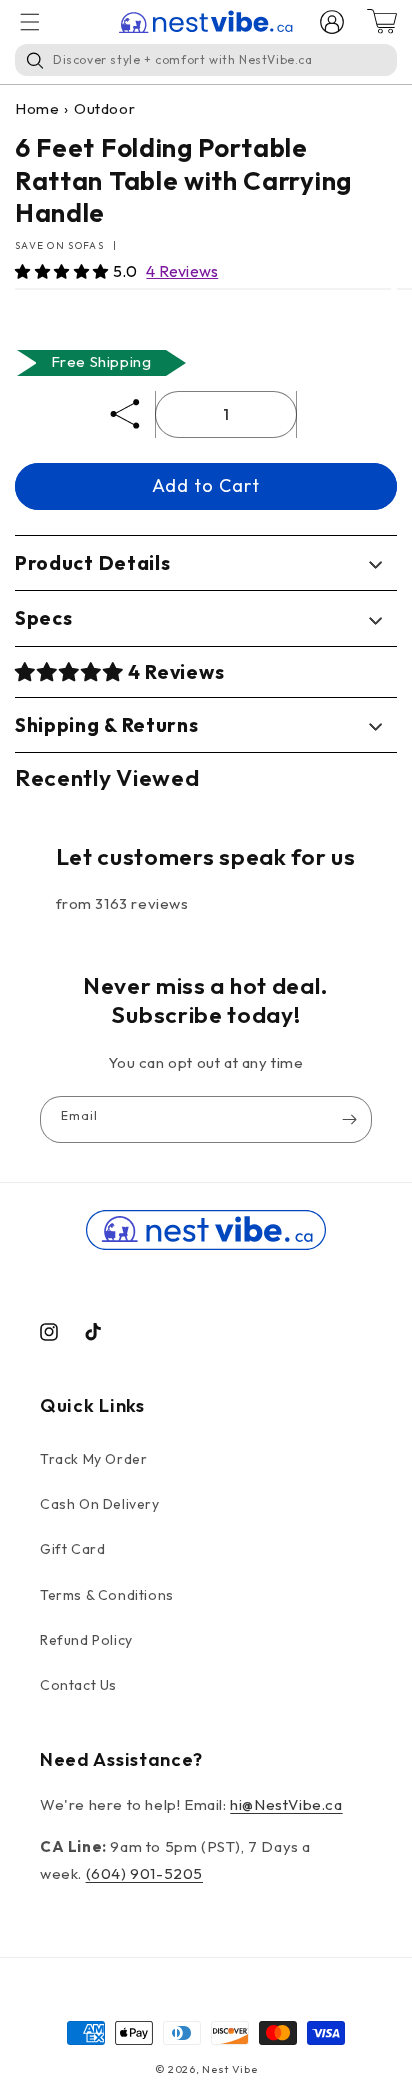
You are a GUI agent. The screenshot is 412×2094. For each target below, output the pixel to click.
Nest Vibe (229, 2069)
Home (37, 108)
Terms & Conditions (107, 1595)
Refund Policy (86, 1640)
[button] (64, 271)
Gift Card (72, 1549)
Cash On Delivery (100, 1504)
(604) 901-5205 (144, 1873)
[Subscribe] (349, 1119)
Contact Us (78, 1685)
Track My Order (93, 1459)
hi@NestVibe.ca (286, 1804)
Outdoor (104, 108)
